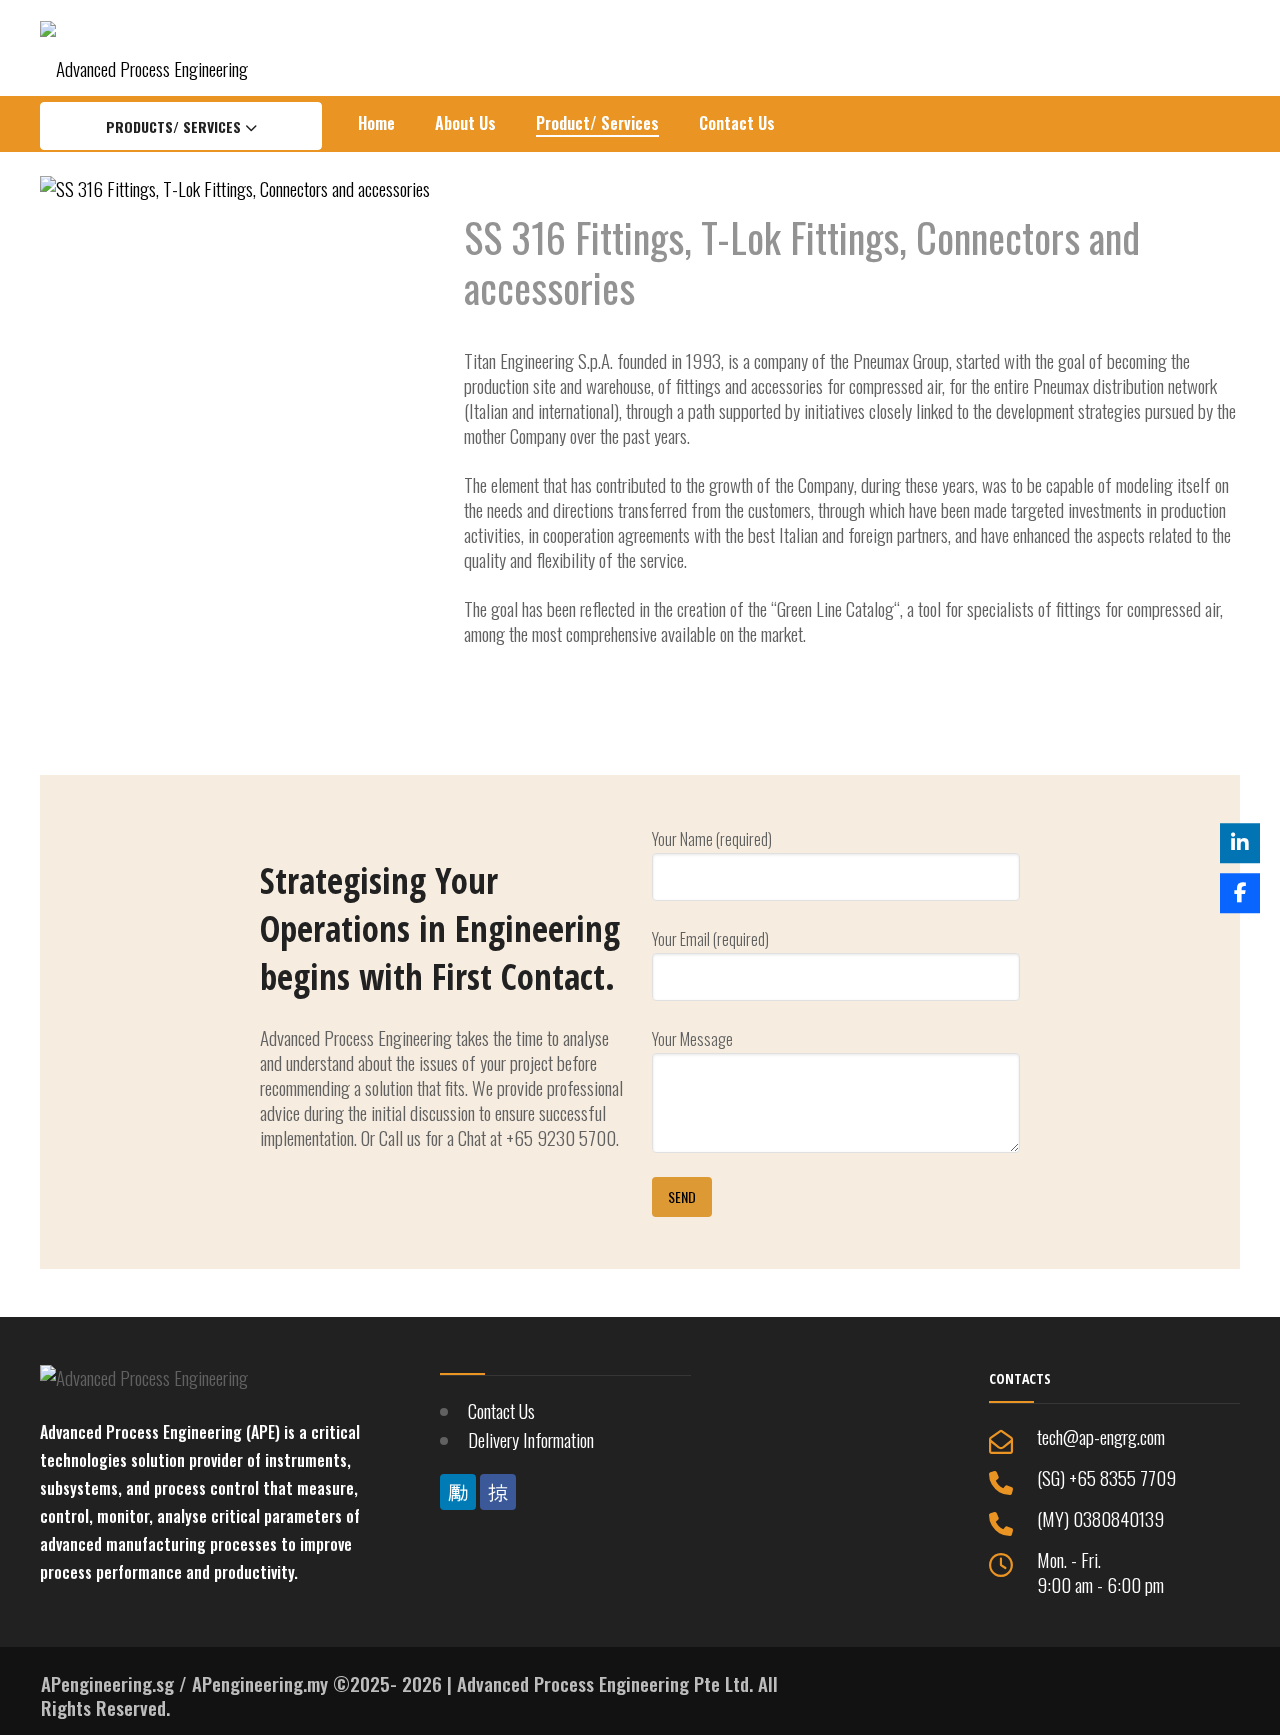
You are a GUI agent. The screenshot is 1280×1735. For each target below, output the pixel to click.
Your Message (692, 1039)
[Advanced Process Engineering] (144, 47)
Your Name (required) (712, 839)
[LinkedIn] (1240, 843)
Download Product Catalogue (573, 703)
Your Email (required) (710, 939)
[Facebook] (1240, 892)
